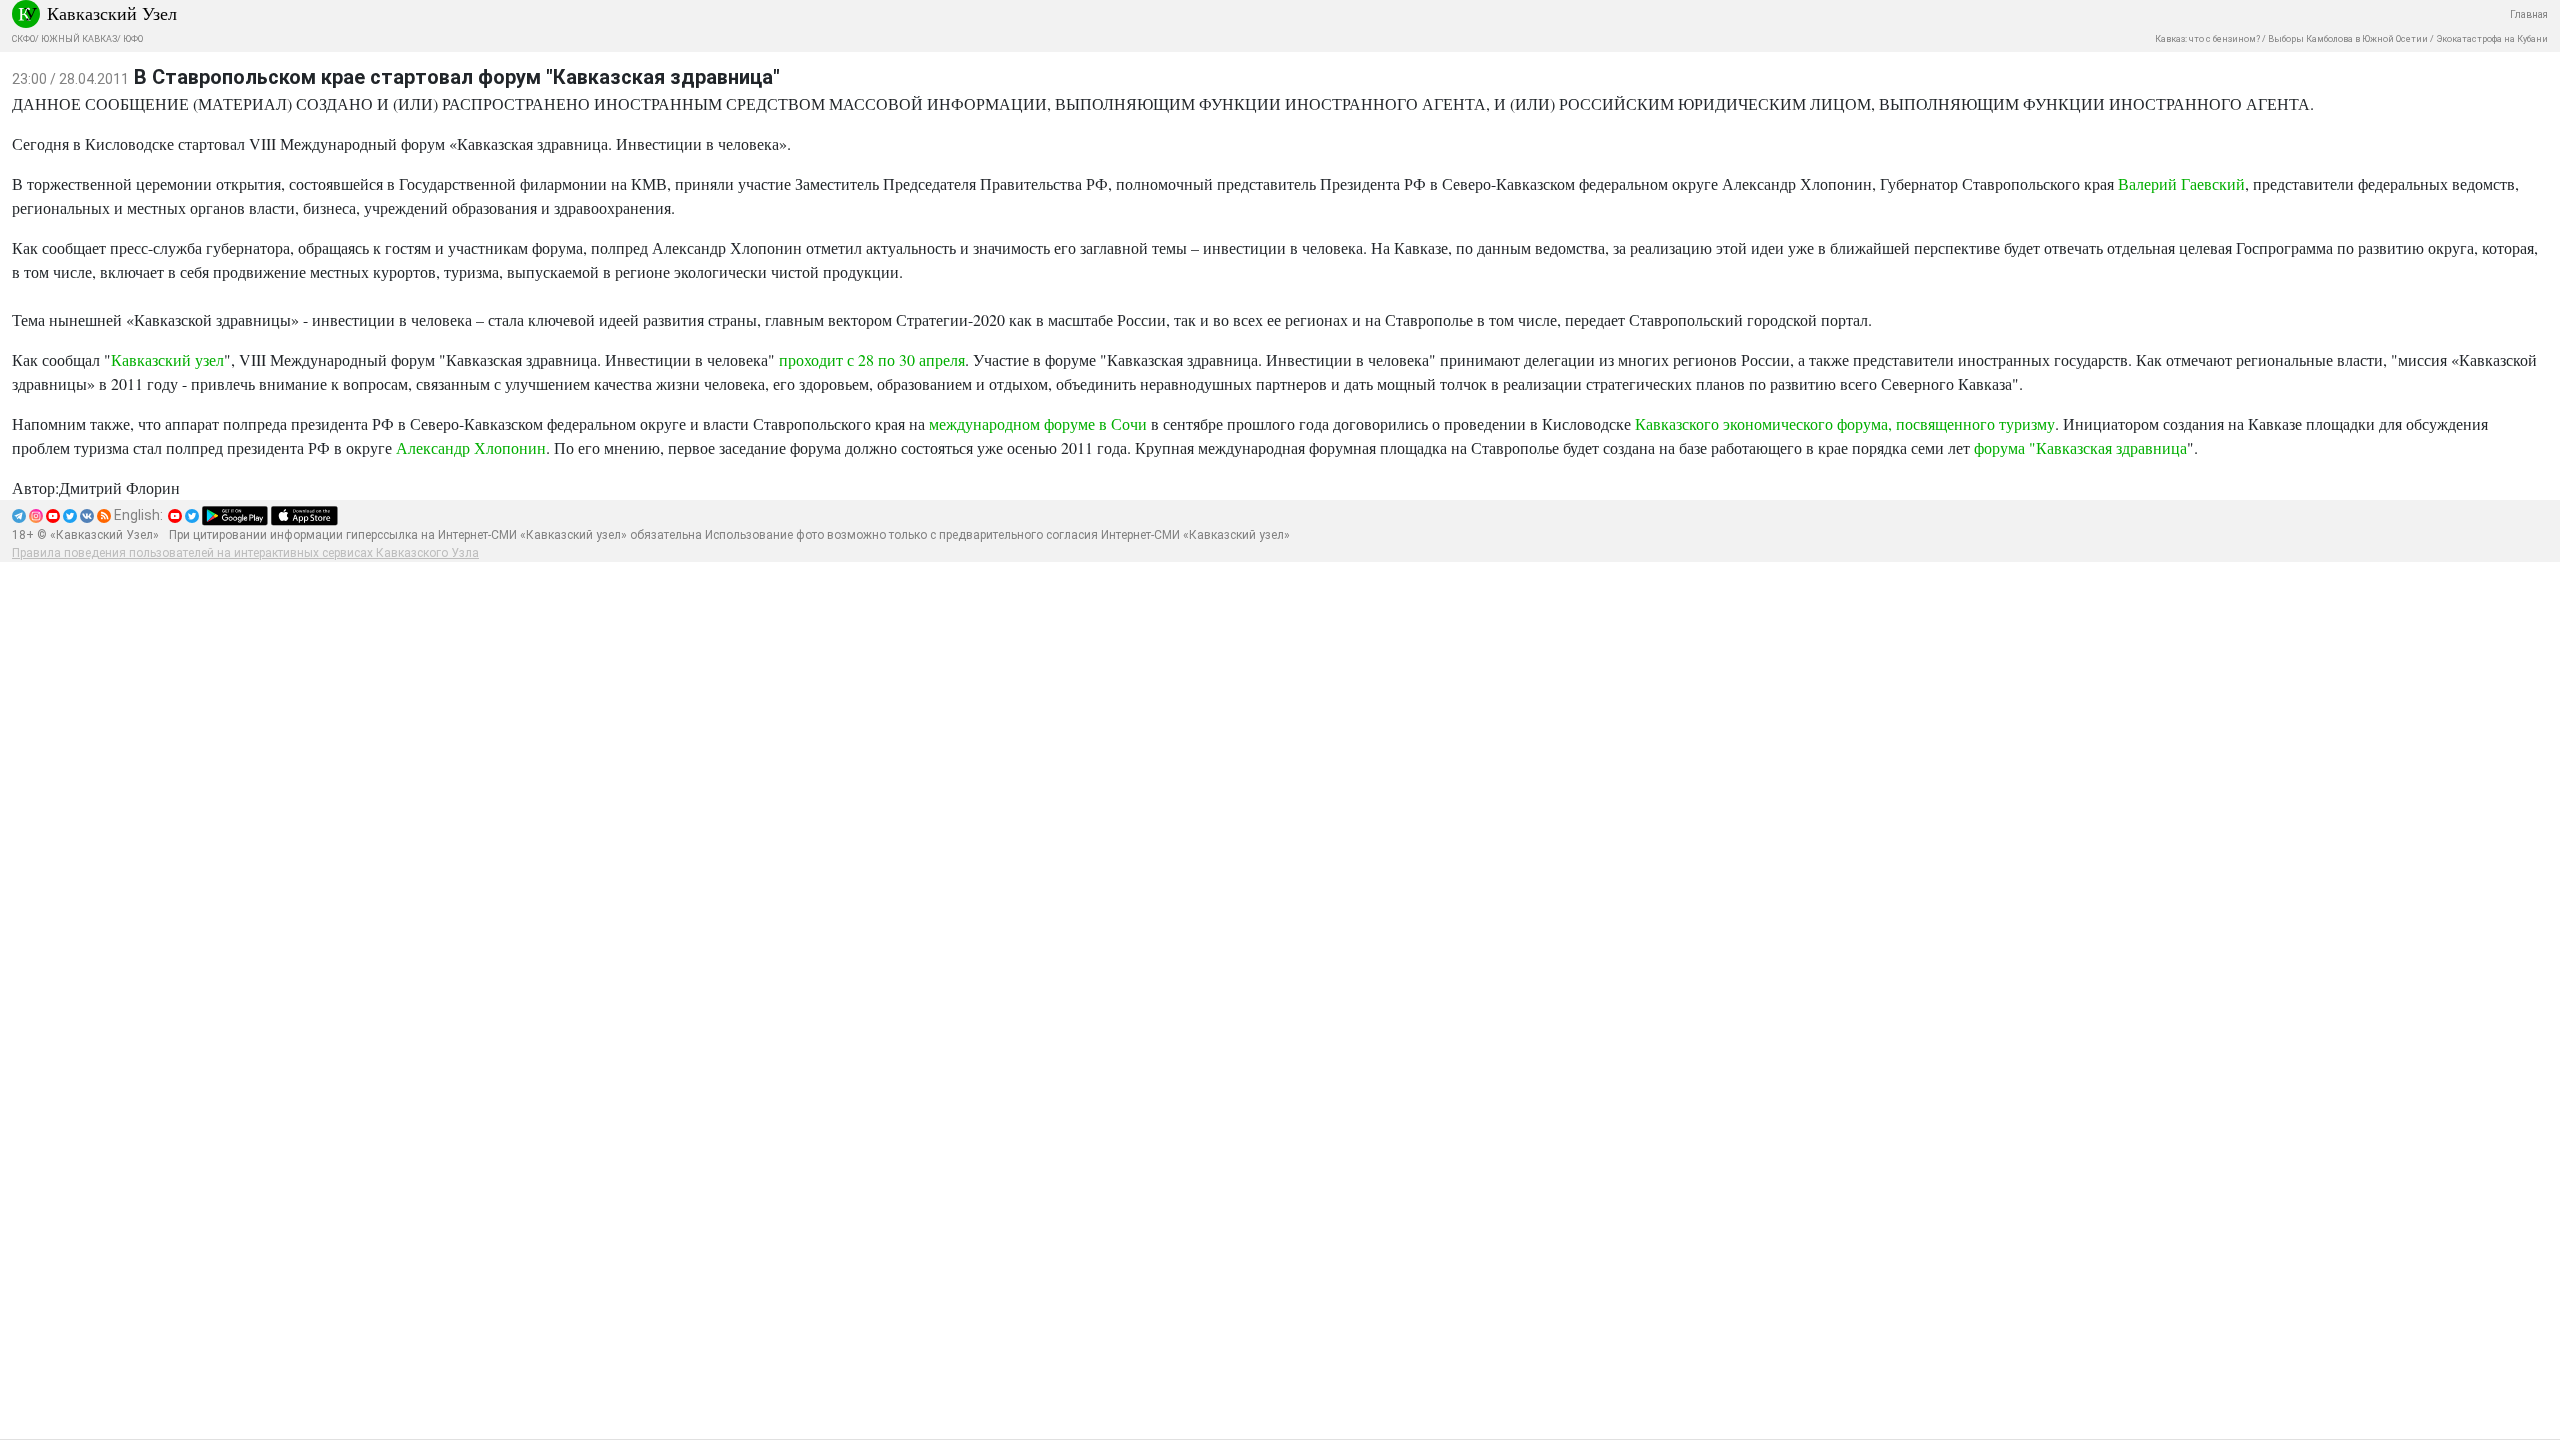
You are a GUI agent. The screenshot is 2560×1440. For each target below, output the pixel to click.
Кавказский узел (167, 359)
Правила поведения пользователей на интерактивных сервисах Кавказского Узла (245, 553)
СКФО (23, 39)
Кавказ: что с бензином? (2207, 39)
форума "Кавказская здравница (2080, 447)
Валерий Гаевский (2181, 183)
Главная (2529, 14)
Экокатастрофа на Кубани (2492, 39)
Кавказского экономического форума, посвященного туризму (1845, 423)
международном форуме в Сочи (1038, 423)
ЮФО (133, 39)
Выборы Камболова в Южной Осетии (2348, 39)
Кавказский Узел (112, 13)
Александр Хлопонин (469, 447)
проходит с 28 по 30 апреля (872, 359)
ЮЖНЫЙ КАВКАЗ (79, 39)
